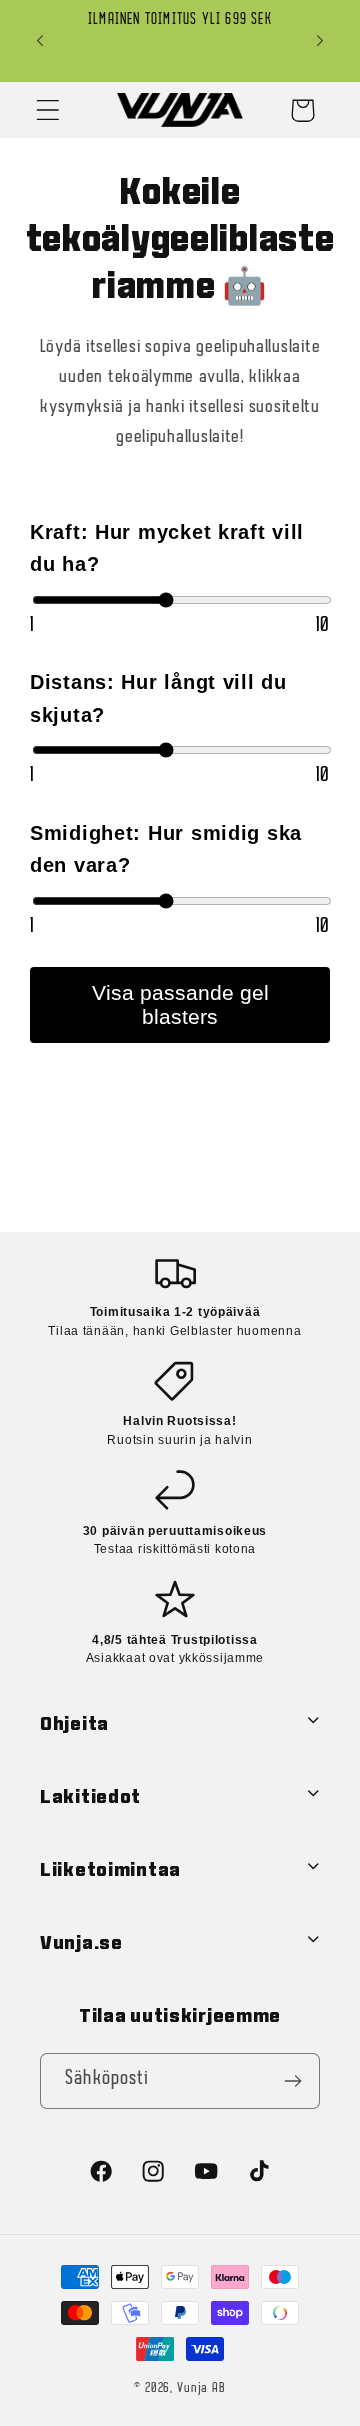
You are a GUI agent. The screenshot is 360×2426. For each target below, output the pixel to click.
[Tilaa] (292, 2081)
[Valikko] (48, 110)
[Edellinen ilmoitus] (40, 41)
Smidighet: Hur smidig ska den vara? (166, 849)
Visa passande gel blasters (180, 1004)
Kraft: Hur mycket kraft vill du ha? (167, 548)
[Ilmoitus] (320, 41)
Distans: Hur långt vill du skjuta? (158, 698)
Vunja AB (201, 2388)
